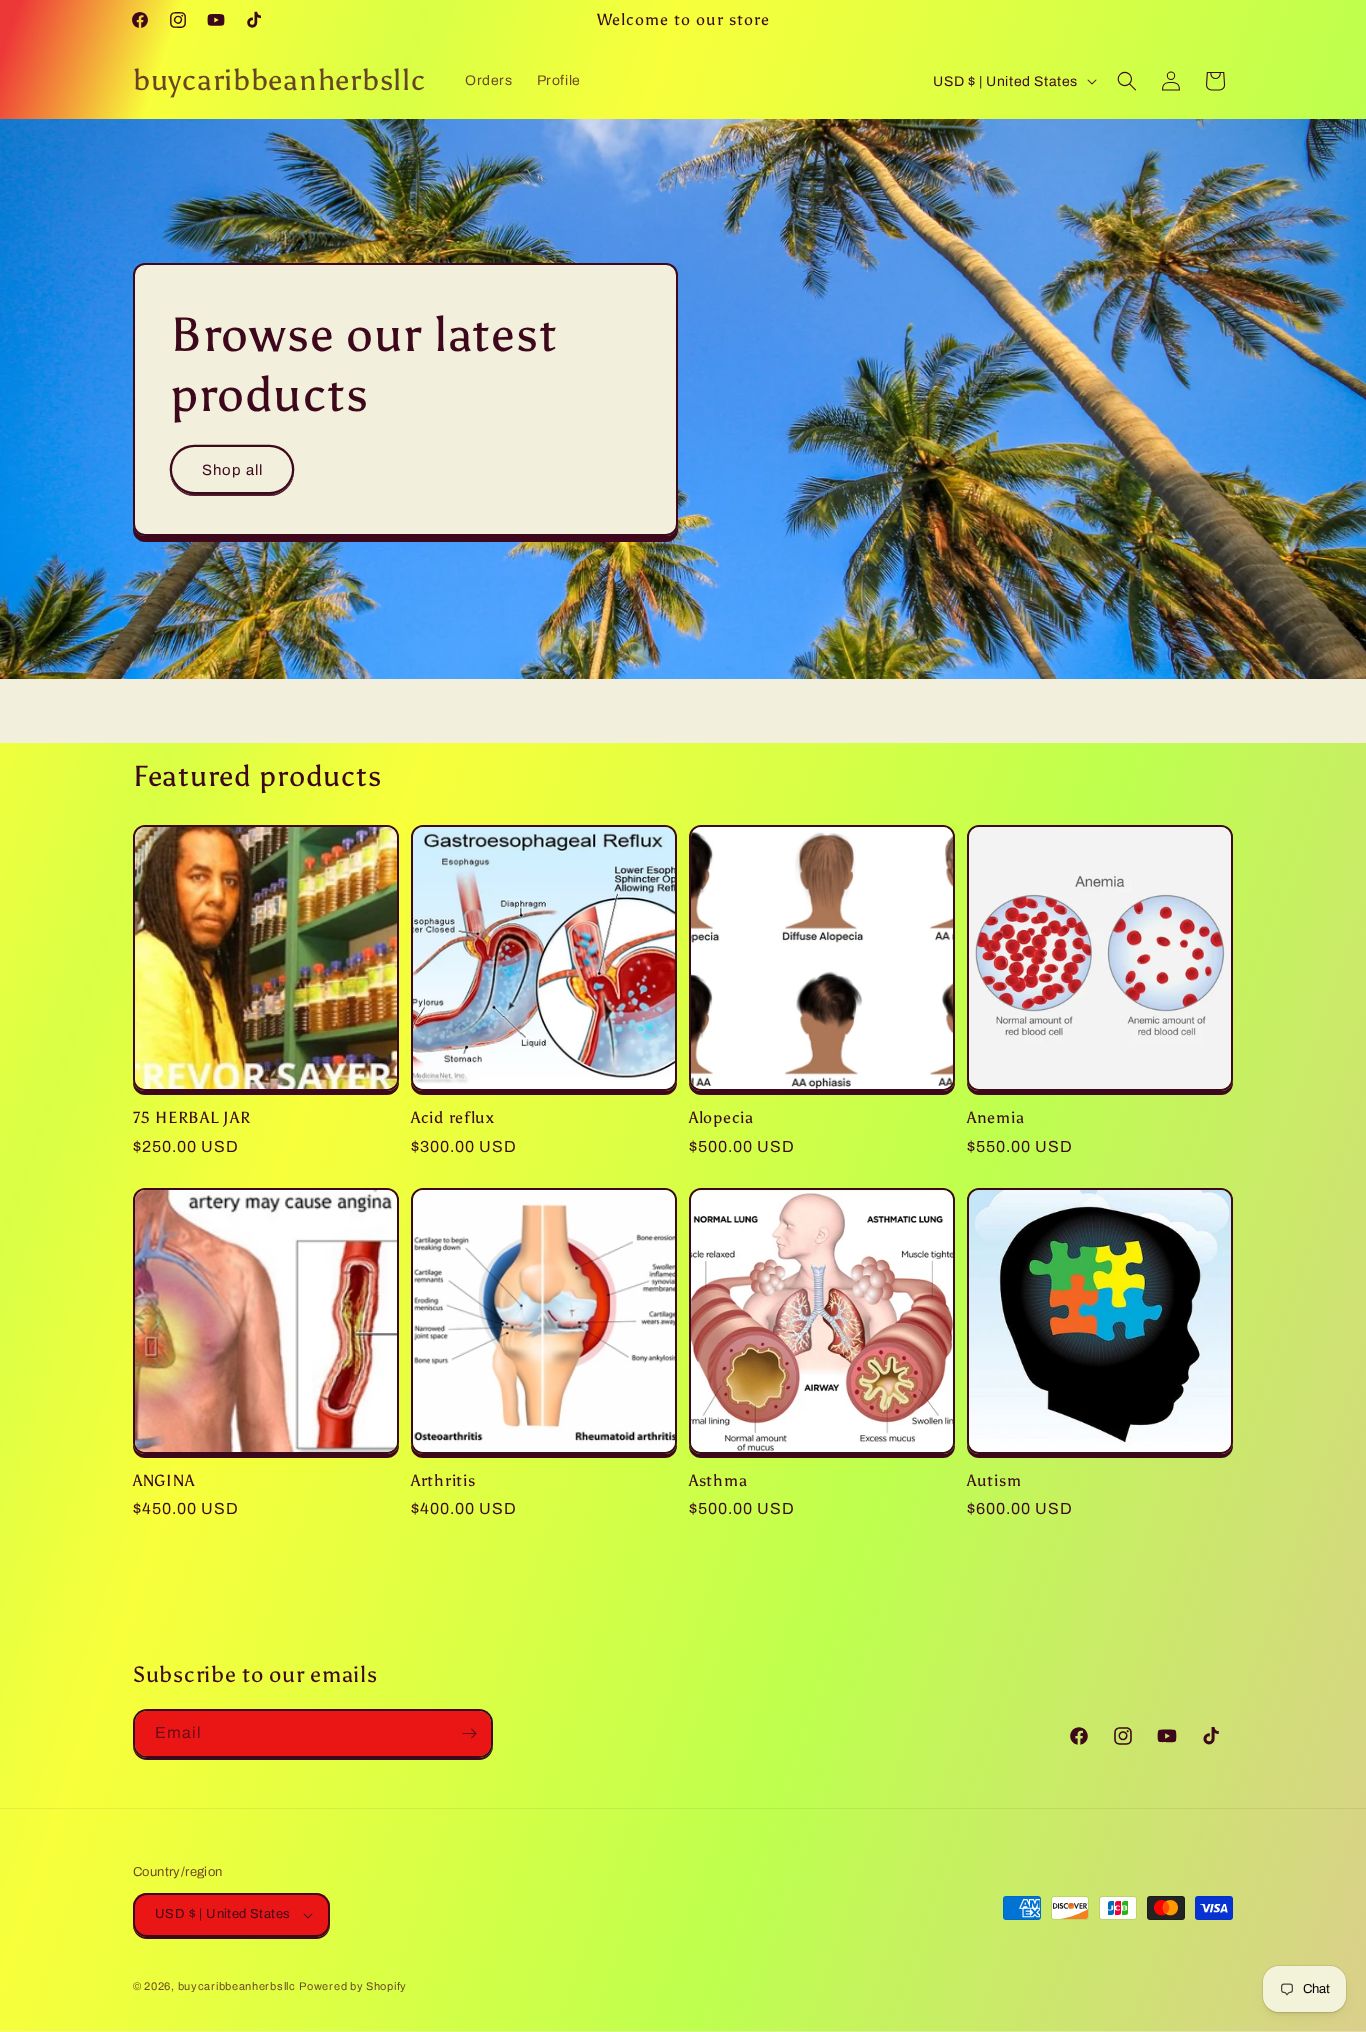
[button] (1127, 81)
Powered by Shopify (353, 1986)
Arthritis (443, 1480)
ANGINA (163, 1480)
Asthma (718, 1480)
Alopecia (721, 1117)
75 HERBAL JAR (191, 1117)
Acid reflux (453, 1117)
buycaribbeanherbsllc (237, 1986)
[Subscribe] (469, 1733)
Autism (994, 1480)
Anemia (995, 1117)
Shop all (232, 469)
